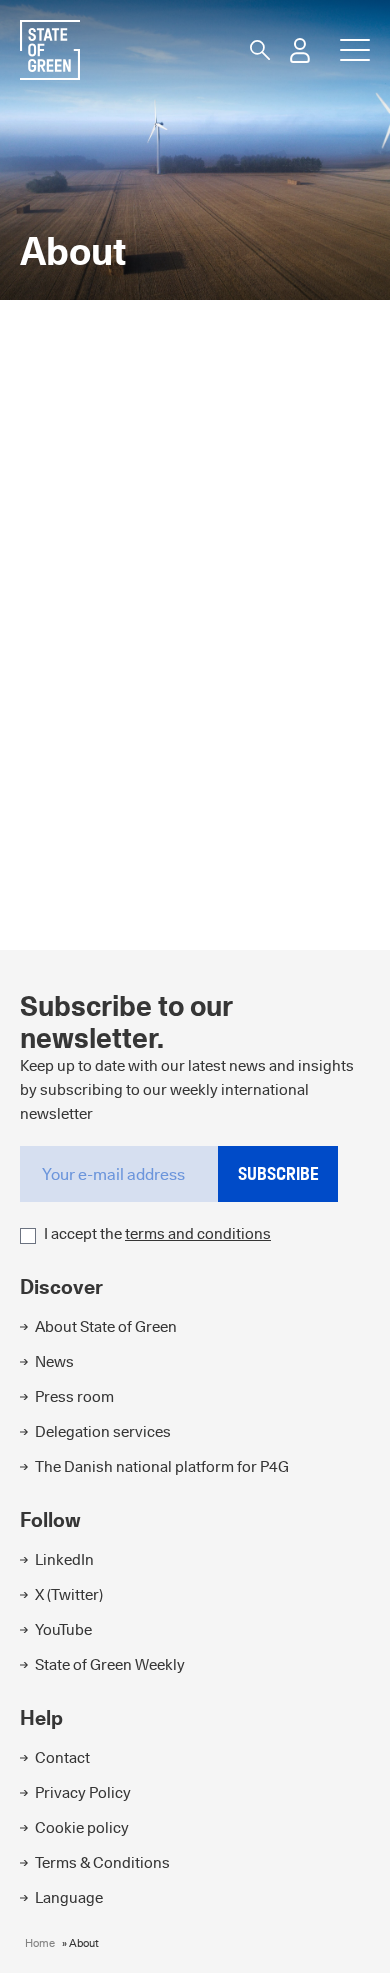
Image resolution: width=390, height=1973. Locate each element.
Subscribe (278, 1173)
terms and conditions (198, 1233)
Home (40, 1943)
